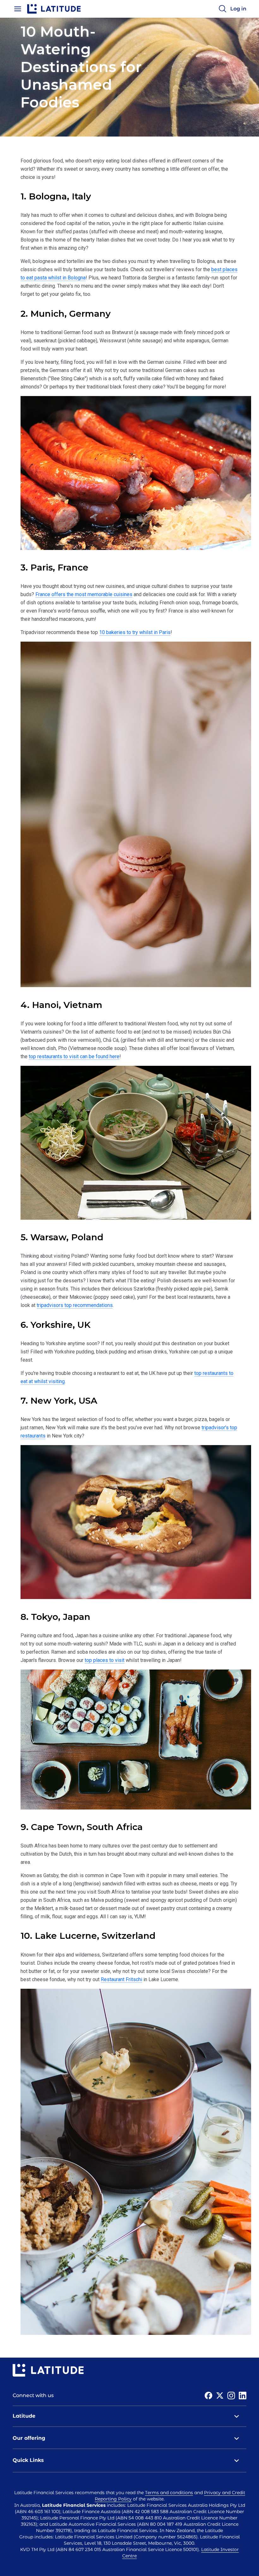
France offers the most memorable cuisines (84, 594)
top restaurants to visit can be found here (74, 1056)
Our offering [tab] (29, 2438)
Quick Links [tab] (28, 2460)
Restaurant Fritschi (121, 1979)
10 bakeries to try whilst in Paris (135, 632)
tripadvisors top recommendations (75, 1305)
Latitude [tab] (24, 2416)
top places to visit (105, 1660)
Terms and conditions (169, 2493)
